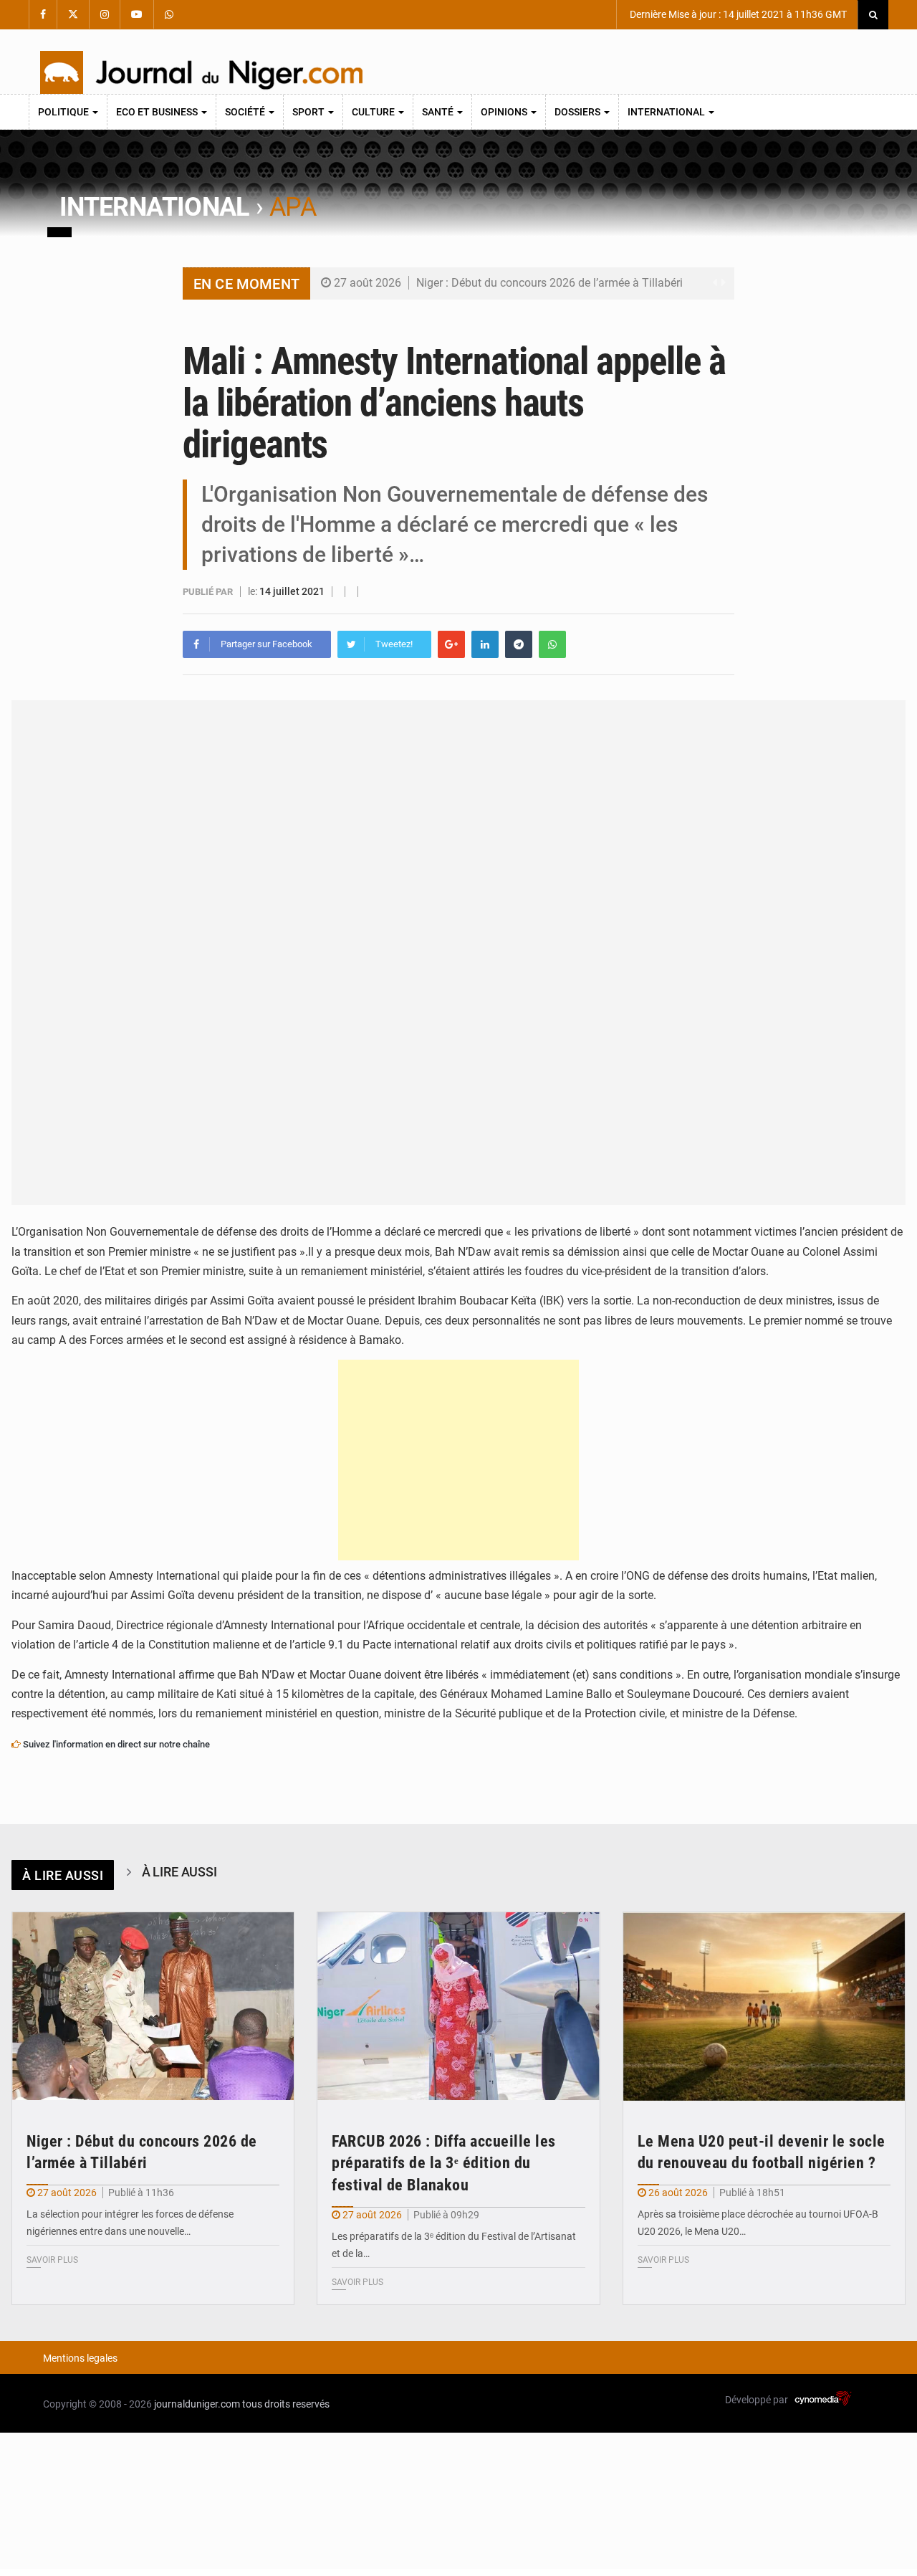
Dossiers (578, 112)
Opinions (505, 112)
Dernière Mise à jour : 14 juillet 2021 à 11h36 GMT (737, 14)
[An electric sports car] (153, 2007)
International (667, 112)
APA (293, 207)
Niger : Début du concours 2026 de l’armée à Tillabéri (549, 283)
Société (246, 112)
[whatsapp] (552, 644)
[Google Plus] (451, 644)
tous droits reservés (286, 2404)
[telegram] (519, 644)
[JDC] (201, 72)
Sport (309, 112)
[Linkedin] (485, 644)
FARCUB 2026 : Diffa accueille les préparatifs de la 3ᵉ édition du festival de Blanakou (444, 2164)
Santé (439, 112)
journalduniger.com (197, 2404)
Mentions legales (80, 2358)
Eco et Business (158, 112)
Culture (374, 112)
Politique (64, 112)
